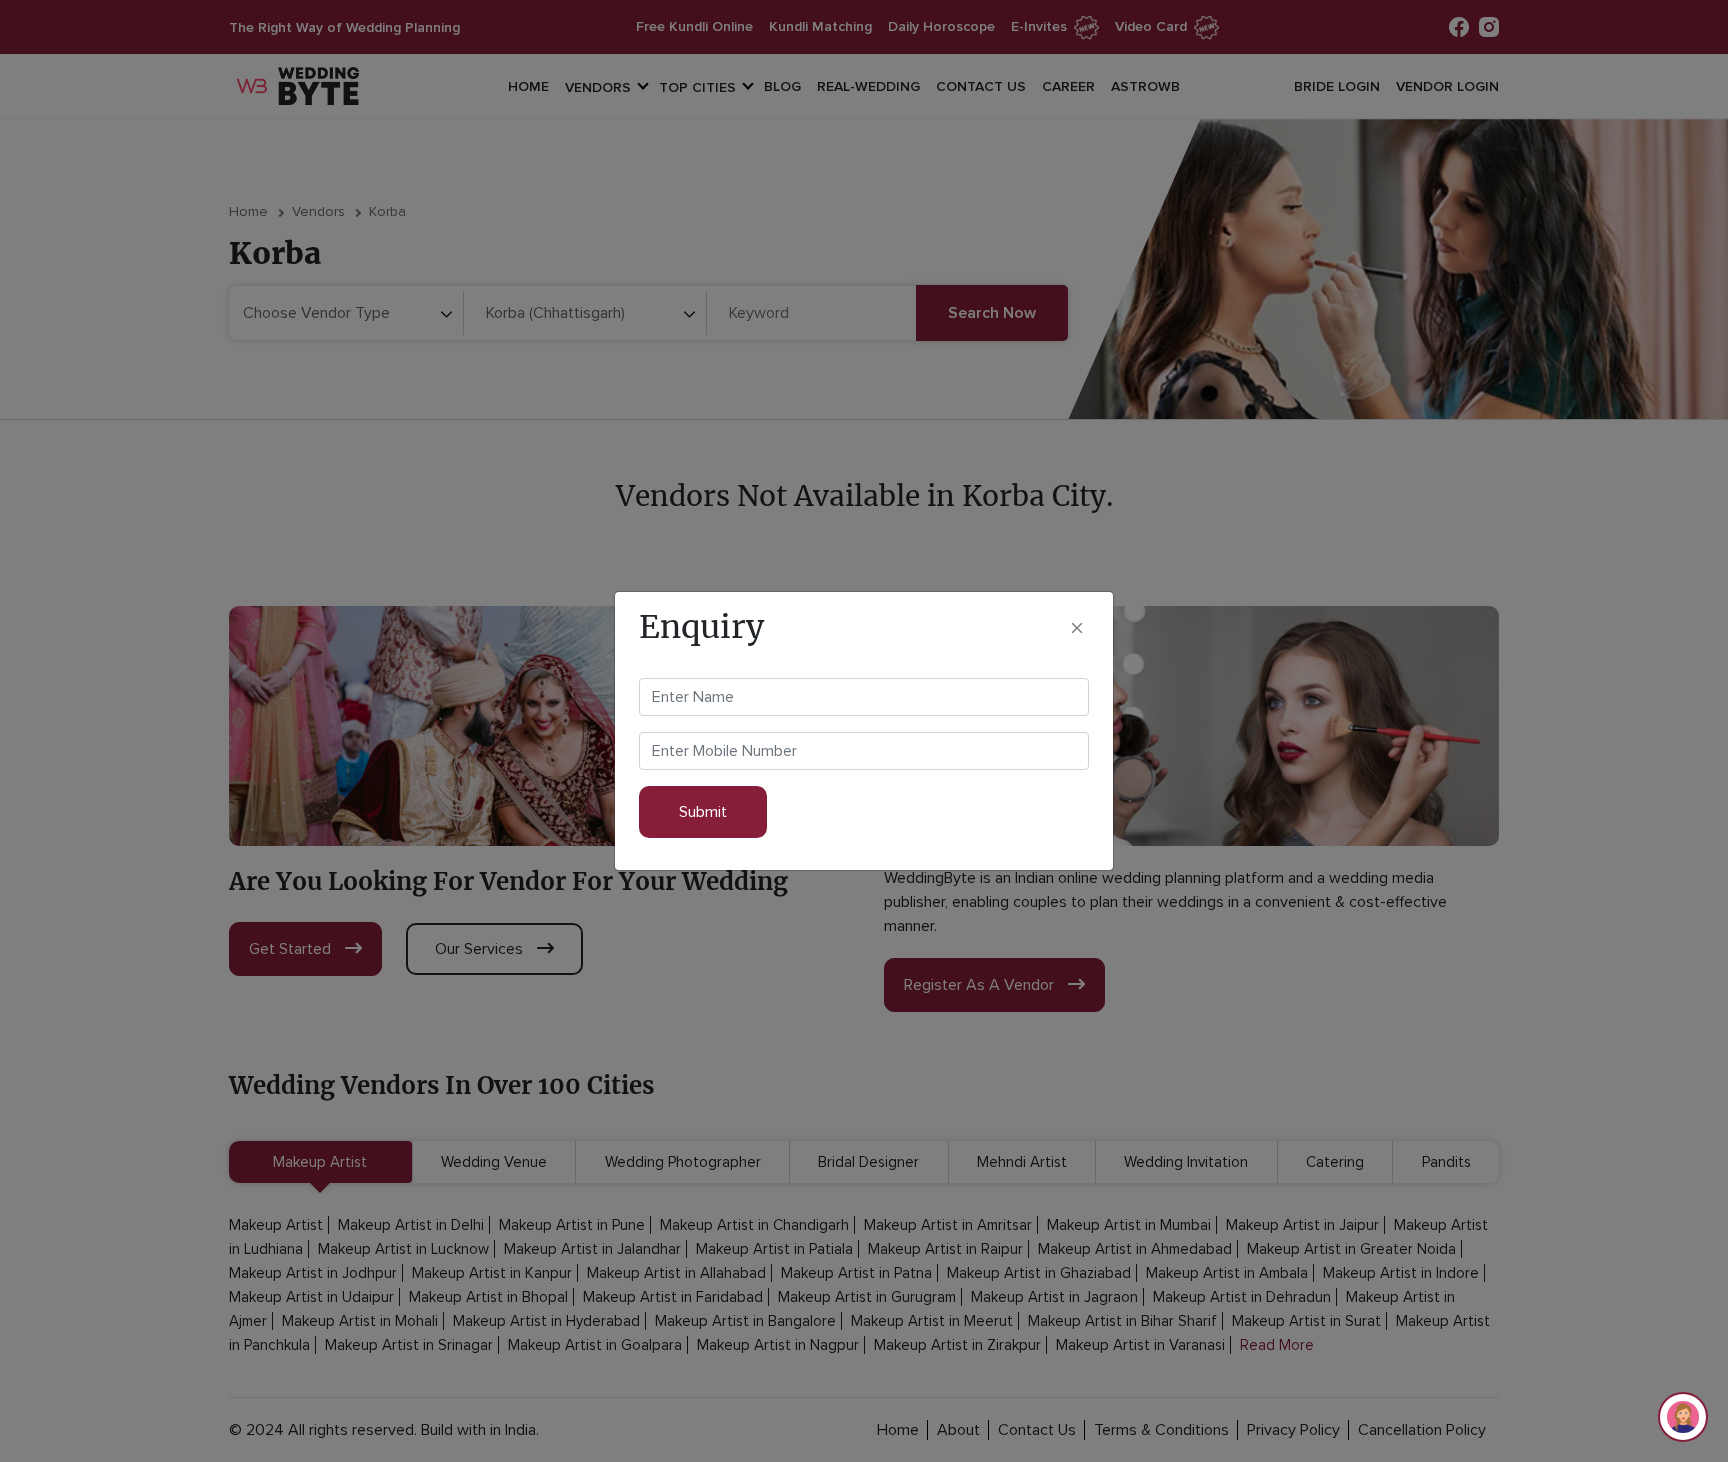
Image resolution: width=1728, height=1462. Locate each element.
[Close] (1077, 626)
